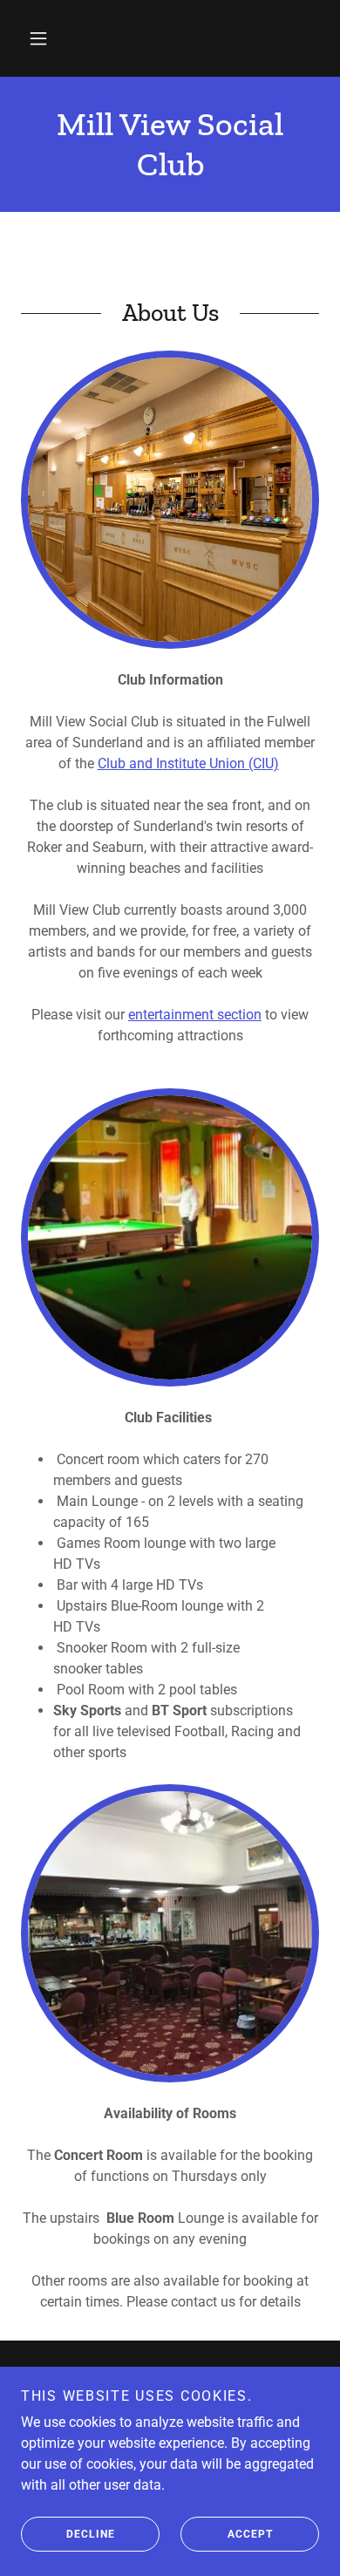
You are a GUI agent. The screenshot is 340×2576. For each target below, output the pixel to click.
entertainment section (195, 1015)
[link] (170, 144)
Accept (250, 2534)
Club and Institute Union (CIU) (188, 763)
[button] (38, 38)
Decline (91, 2534)
